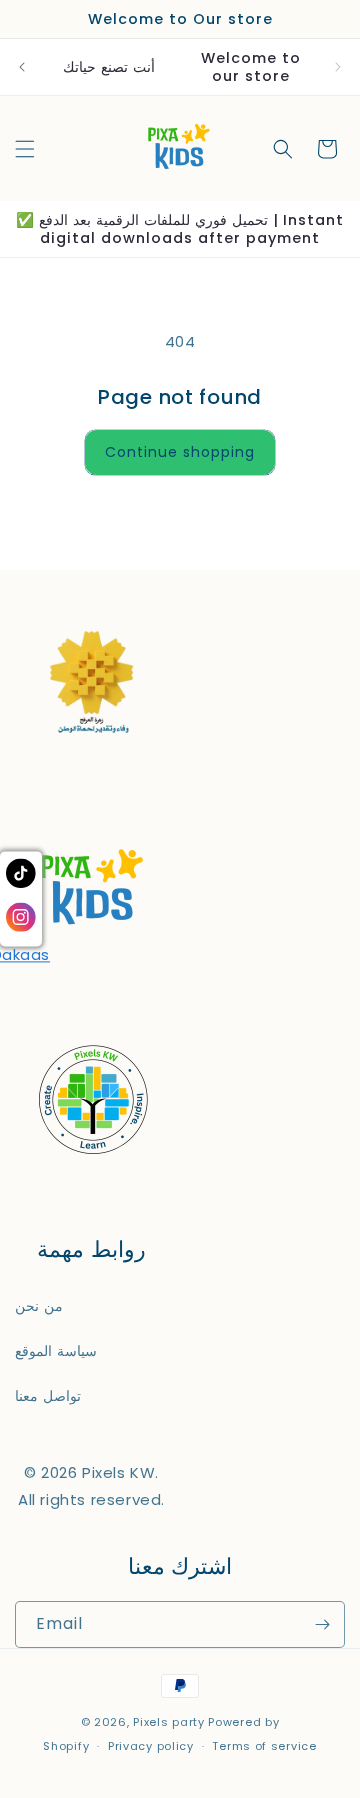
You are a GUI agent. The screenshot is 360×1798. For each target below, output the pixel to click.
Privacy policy (151, 1746)
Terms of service (264, 1746)
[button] (25, 149)
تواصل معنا (48, 1396)
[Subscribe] (322, 1624)
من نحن (39, 1306)
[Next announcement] (338, 67)
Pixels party (168, 1722)
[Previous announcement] (22, 67)
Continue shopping (180, 452)
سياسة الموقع (56, 1351)
